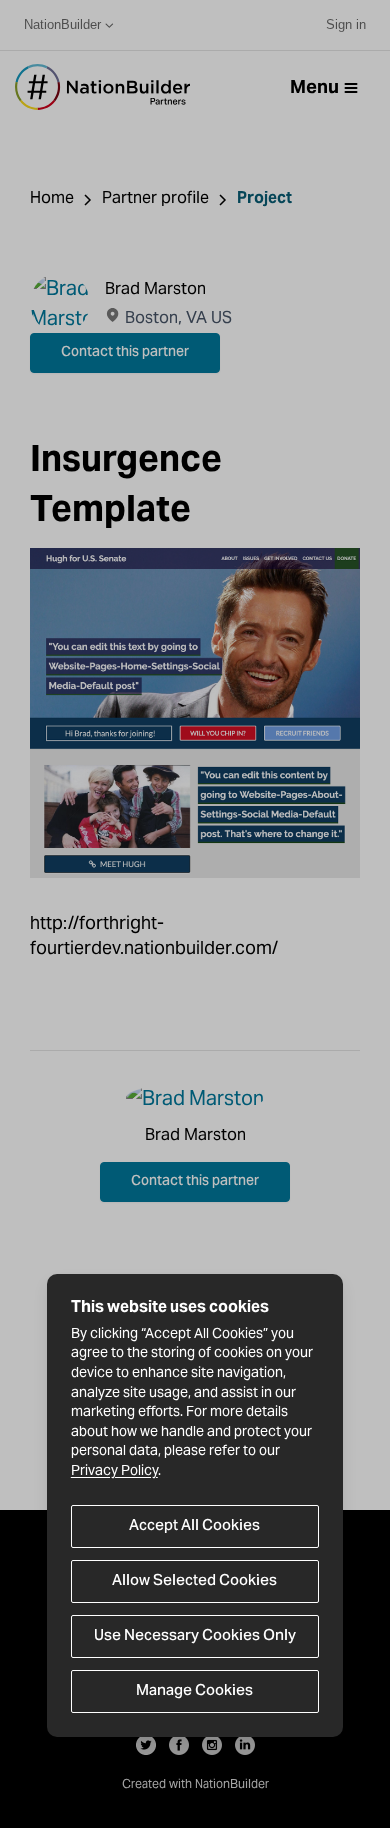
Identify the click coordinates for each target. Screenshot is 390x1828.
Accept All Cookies (194, 1526)
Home (52, 197)
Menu (314, 86)
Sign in (346, 24)
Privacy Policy (114, 1470)
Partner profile (155, 197)
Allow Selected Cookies (194, 1581)
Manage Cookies (194, 1691)
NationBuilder (62, 24)
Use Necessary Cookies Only (195, 1636)
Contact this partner (125, 353)
